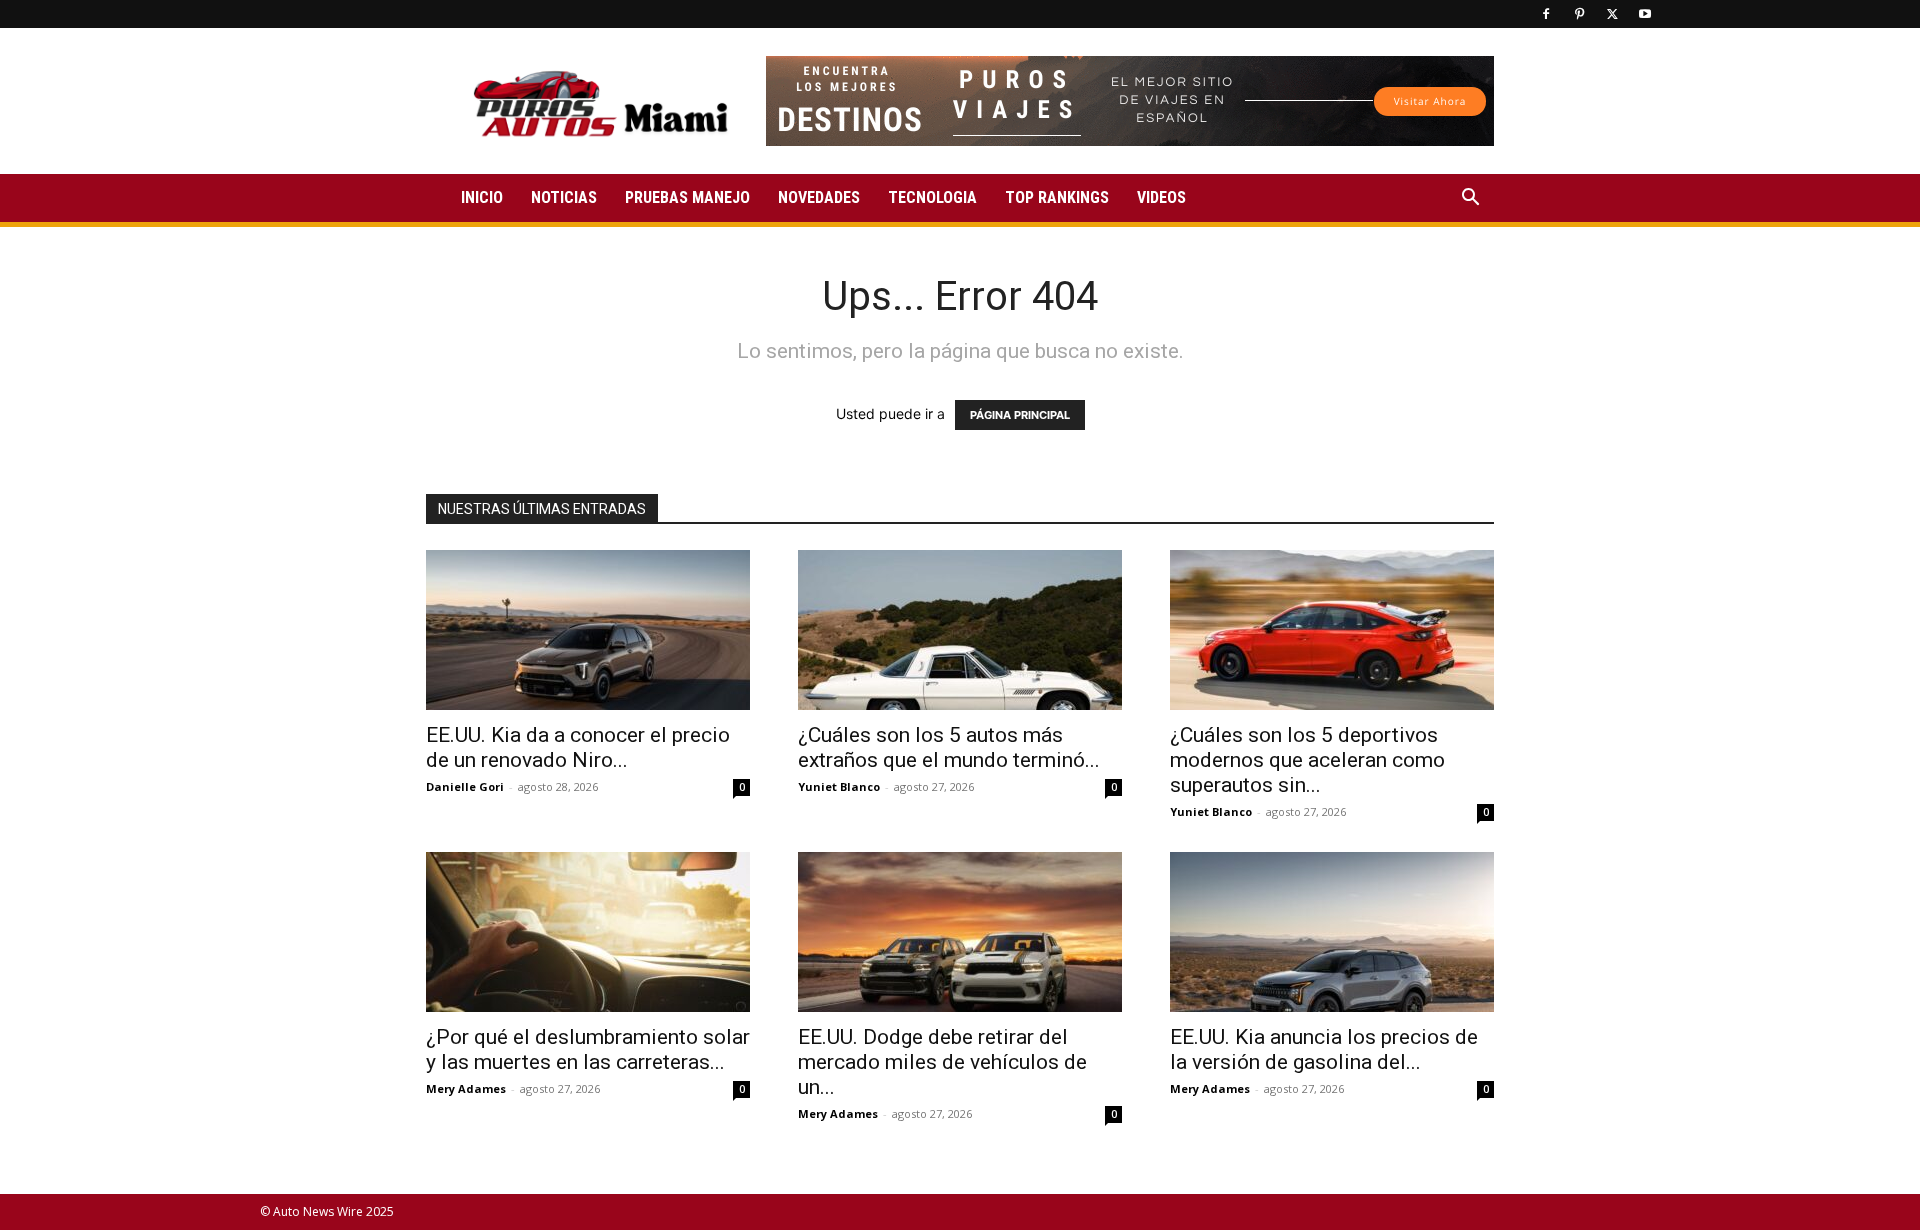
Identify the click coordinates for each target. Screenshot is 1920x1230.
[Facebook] (1546, 14)
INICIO (482, 197)
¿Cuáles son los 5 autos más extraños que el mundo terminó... (949, 747)
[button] (1470, 199)
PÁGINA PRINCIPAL (1020, 415)
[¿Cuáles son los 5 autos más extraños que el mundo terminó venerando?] (960, 630)
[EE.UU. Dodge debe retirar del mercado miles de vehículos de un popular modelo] (960, 932)
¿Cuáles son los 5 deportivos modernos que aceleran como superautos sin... (1307, 760)
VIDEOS (1161, 197)
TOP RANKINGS (1057, 197)
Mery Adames (466, 1088)
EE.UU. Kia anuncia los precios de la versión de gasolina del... (1324, 1049)
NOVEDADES (819, 197)
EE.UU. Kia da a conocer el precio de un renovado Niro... (578, 747)
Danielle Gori (465, 786)
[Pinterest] (1579, 14)
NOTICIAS (564, 197)
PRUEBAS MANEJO (687, 197)
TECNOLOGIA (932, 197)
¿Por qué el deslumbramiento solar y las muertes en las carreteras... (588, 1049)
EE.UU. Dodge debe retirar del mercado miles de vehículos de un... (942, 1062)
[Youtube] (1645, 14)
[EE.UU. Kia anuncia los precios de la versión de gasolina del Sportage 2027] (1332, 932)
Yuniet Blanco (839, 786)
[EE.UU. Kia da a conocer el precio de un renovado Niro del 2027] (588, 630)
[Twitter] (1612, 14)
